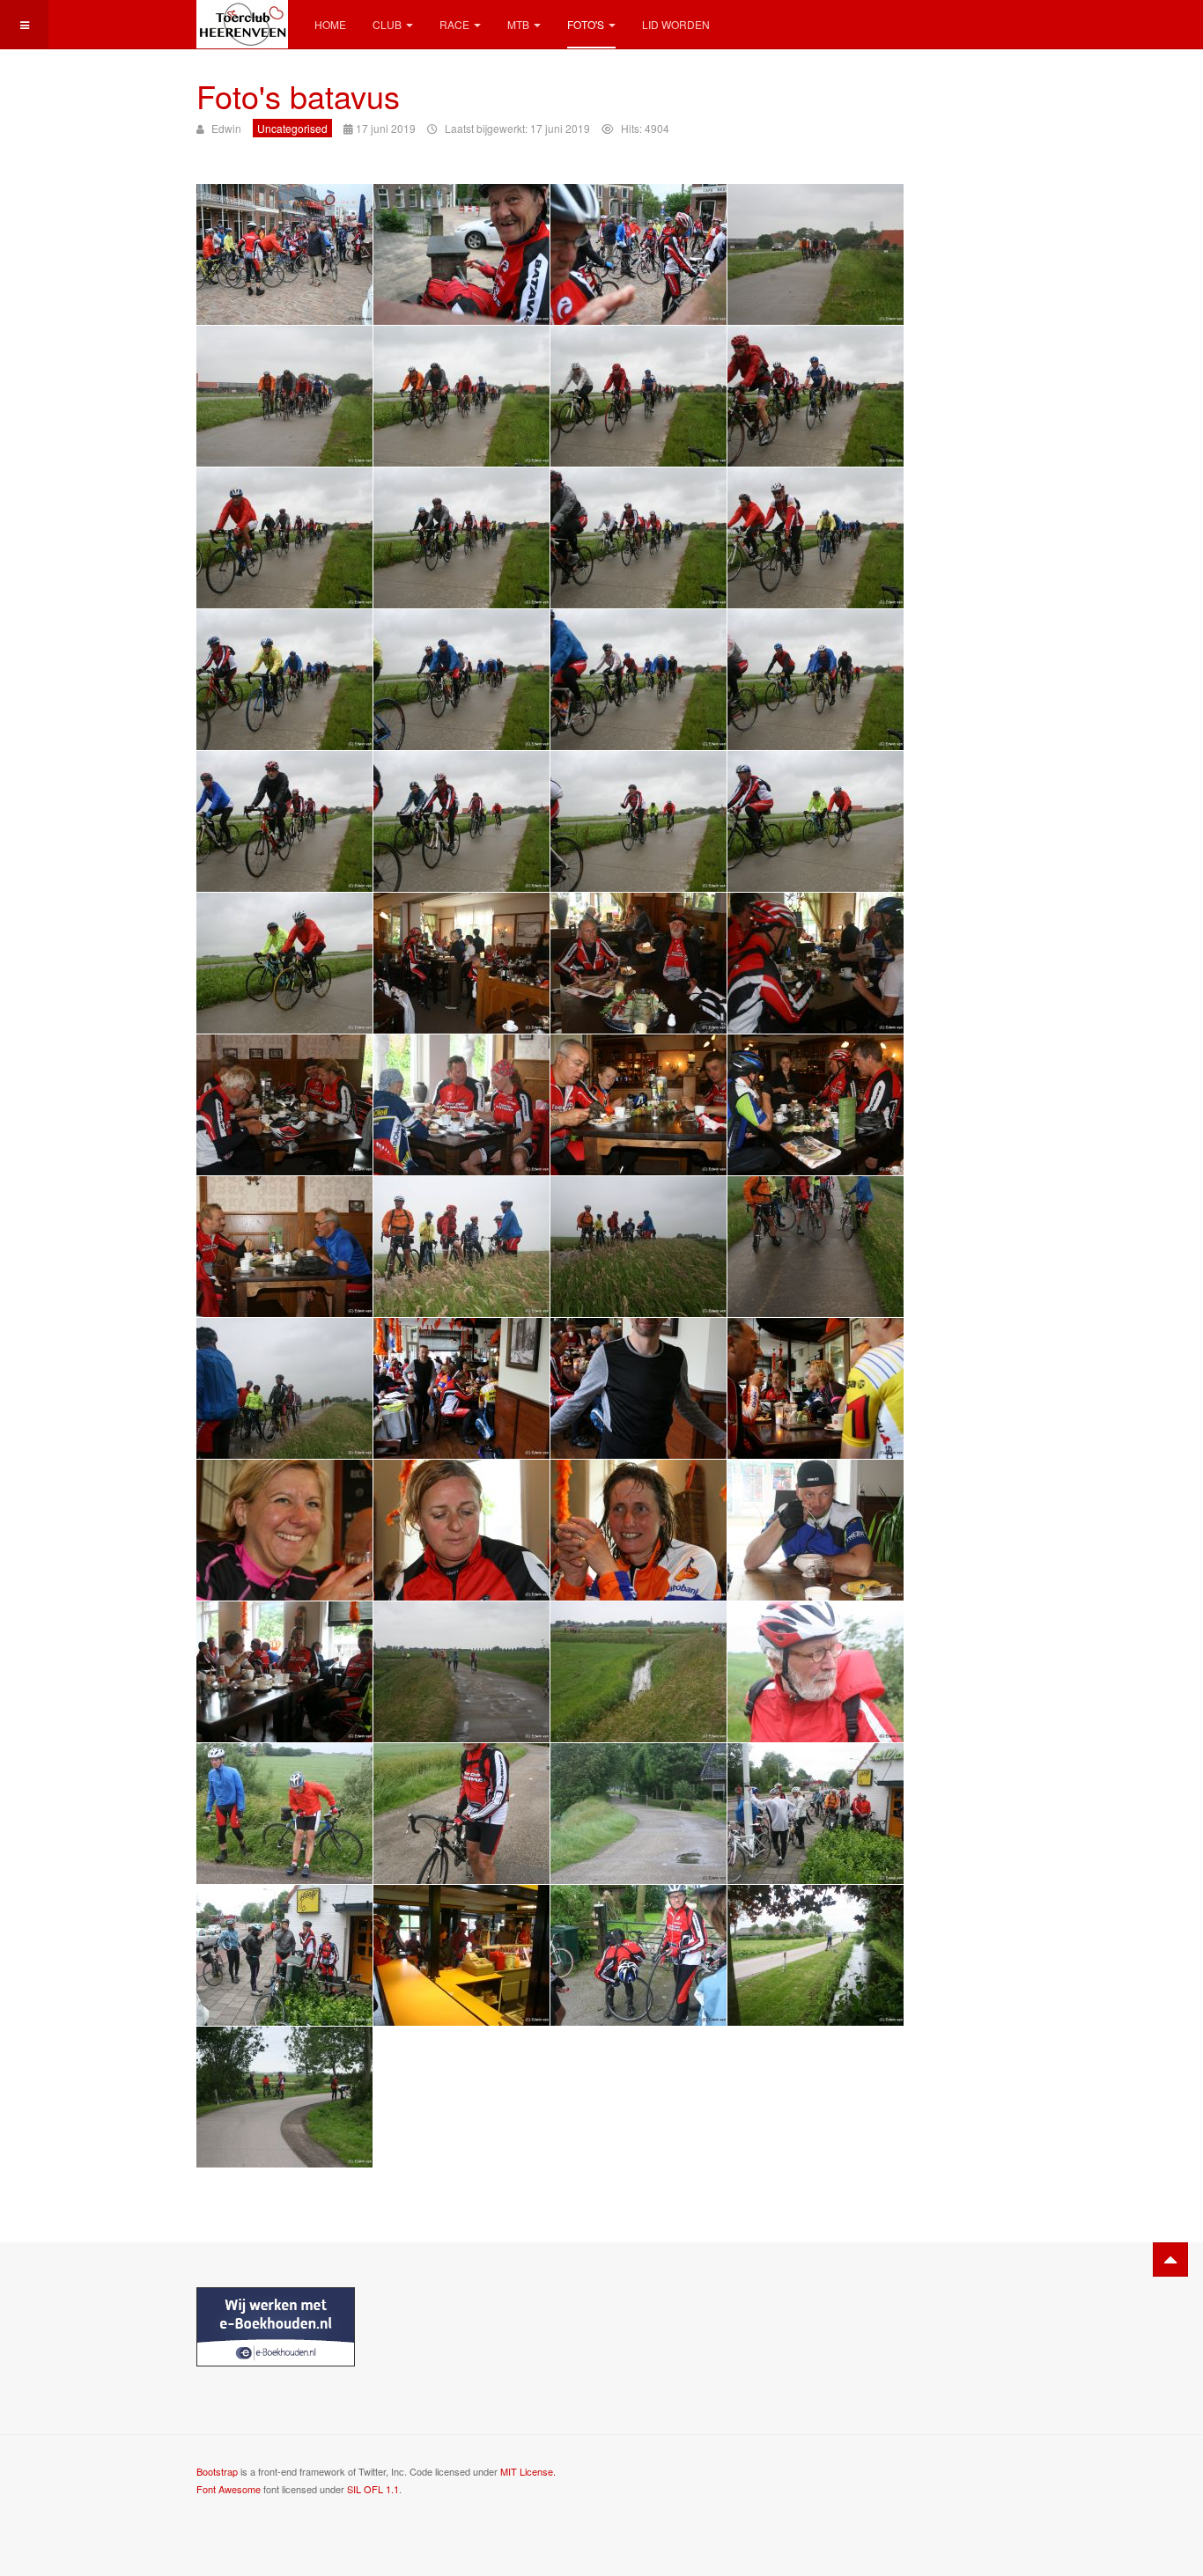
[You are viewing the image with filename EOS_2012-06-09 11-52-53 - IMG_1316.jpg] (461, 1247)
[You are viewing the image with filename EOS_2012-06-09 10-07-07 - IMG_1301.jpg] (284, 963)
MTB (518, 24)
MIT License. (528, 2471)
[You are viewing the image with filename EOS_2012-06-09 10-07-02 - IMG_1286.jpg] (284, 538)
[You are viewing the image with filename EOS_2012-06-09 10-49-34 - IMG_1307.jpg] (284, 1105)
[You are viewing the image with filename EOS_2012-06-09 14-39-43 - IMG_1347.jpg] (461, 1814)
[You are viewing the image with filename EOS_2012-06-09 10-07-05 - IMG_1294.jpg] (816, 680)
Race (454, 24)
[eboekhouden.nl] (276, 2325)
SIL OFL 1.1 (373, 2489)
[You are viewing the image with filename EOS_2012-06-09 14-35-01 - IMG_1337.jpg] (461, 1672)
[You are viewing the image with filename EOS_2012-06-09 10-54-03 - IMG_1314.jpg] (284, 1247)
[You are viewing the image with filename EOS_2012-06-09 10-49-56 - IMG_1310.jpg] (638, 1105)
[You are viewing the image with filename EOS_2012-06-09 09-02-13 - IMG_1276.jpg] (638, 254)
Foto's (586, 24)
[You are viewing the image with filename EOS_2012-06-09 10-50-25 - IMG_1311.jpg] (816, 1105)
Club (387, 24)
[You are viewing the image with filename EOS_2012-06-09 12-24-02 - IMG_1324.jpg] (461, 1388)
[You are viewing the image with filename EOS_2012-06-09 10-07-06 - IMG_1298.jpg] (638, 821)
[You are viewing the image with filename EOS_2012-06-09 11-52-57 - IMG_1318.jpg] (638, 1247)
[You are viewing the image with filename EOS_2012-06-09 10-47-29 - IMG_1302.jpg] (461, 963)
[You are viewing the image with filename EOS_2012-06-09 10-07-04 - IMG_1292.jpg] (461, 680)
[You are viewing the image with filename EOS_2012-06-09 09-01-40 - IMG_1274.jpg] (284, 254)
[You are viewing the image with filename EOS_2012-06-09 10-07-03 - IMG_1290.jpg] (816, 538)
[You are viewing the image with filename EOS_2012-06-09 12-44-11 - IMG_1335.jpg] (284, 1672)
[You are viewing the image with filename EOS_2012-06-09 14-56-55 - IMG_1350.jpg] (284, 1955)
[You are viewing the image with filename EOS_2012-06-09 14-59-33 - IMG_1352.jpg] (461, 1955)
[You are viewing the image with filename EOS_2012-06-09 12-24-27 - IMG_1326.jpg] (816, 1388)
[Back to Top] (1170, 2260)
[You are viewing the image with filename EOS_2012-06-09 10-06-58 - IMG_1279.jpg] (284, 396)
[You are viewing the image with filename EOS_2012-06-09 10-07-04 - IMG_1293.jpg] (638, 680)
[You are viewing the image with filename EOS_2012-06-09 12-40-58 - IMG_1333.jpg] (816, 1530)
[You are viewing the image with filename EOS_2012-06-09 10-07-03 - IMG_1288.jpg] (638, 538)
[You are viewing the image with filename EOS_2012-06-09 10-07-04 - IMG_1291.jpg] (284, 680)
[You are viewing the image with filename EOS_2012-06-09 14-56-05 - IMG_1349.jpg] (816, 1814)
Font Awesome (229, 2489)
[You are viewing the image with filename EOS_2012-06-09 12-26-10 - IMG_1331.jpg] (461, 1530)
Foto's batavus (298, 96)
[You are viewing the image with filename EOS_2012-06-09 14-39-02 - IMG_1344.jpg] (816, 1672)
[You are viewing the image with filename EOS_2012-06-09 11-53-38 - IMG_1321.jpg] (284, 1388)
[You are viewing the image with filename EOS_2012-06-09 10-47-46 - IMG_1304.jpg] (816, 963)
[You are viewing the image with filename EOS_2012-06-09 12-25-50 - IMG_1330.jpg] (284, 1530)
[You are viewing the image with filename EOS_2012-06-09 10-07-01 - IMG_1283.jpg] (638, 396)
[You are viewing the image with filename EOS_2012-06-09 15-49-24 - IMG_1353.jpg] (638, 1955)
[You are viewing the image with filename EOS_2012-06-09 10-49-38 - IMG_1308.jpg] (461, 1105)
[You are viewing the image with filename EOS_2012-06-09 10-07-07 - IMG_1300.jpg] (816, 821)
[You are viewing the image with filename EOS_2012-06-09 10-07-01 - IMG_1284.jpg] (816, 396)
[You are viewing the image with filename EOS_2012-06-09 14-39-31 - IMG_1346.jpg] (284, 1814)
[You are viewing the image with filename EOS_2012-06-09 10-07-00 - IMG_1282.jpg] (461, 396)
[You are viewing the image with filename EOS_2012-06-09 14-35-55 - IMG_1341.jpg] (638, 1672)
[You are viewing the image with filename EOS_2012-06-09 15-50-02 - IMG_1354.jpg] (816, 1955)
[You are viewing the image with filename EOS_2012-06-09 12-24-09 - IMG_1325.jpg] (638, 1388)
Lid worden (676, 24)
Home (330, 24)
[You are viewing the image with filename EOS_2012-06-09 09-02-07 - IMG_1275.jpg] (461, 254)
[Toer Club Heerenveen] (242, 24)
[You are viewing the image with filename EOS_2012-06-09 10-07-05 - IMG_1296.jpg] (284, 821)
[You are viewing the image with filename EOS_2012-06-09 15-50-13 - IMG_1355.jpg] (284, 2097)
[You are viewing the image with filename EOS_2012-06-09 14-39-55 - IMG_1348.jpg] (638, 1814)
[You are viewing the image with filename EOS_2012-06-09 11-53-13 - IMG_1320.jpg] (816, 1247)
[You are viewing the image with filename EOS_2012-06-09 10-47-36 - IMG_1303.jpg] (638, 963)
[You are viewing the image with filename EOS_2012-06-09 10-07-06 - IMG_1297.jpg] (461, 821)
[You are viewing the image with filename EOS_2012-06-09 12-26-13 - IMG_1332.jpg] (638, 1530)
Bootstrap (217, 2471)
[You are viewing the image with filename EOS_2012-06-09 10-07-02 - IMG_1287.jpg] (461, 538)
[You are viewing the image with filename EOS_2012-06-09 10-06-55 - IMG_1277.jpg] (816, 254)
